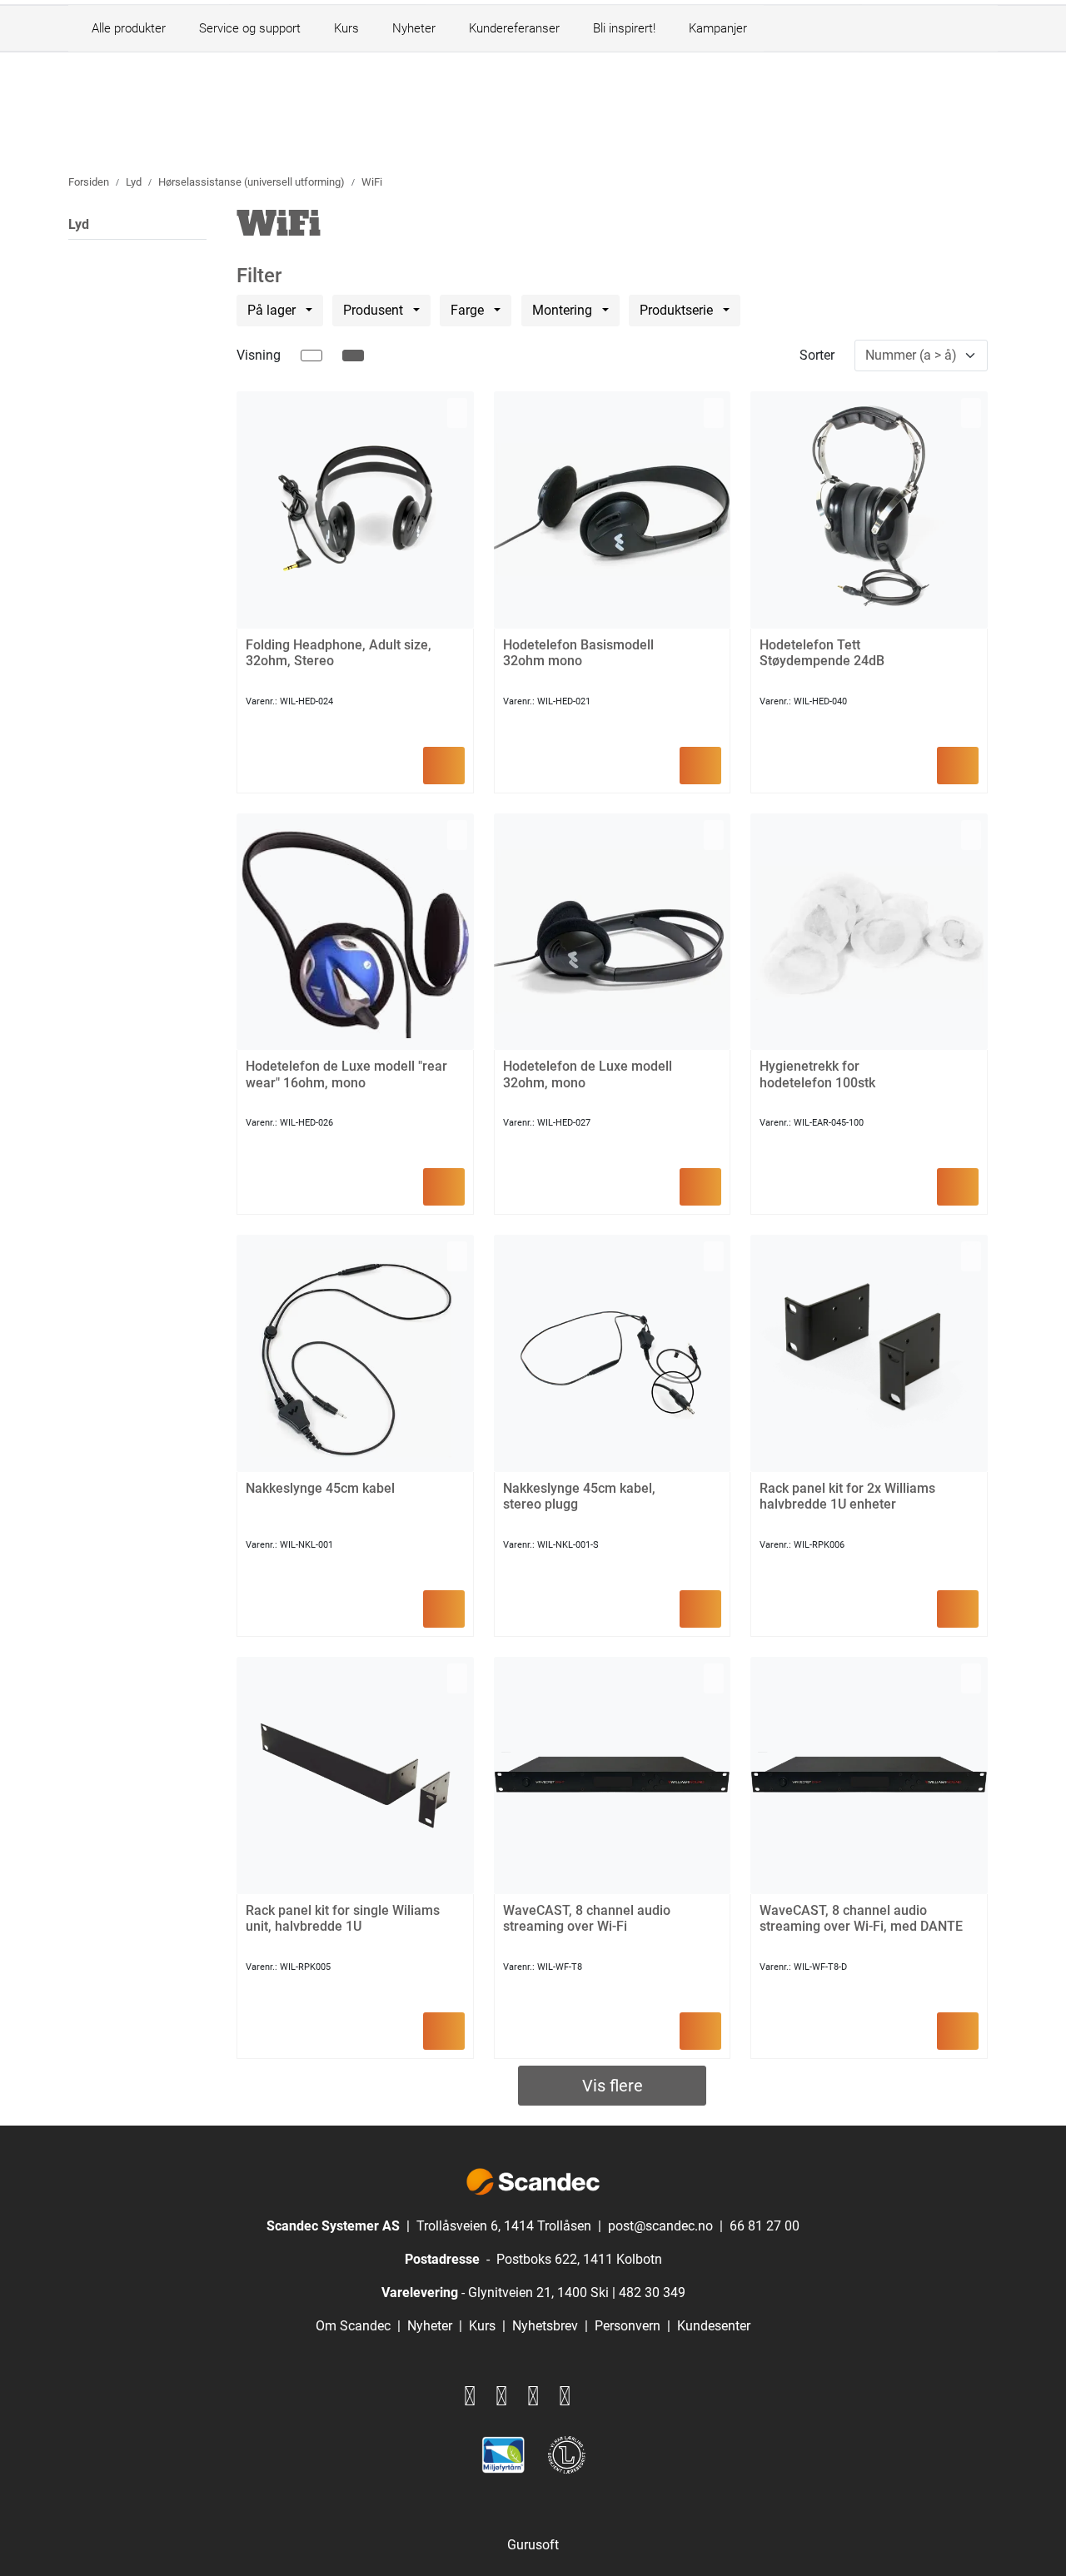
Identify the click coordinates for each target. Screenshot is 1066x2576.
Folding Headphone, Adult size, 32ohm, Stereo (339, 653)
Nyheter (414, 28)
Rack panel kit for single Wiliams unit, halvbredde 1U (343, 1918)
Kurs (346, 28)
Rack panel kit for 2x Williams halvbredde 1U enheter (847, 1496)
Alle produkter (125, 28)
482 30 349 (652, 2293)
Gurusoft (533, 2545)
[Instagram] (501, 2396)
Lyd (79, 224)
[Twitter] (470, 2396)
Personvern (628, 2326)
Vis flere (613, 2086)
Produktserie (678, 310)
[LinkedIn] (533, 2396)
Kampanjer (718, 28)
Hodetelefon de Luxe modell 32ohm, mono (588, 1074)
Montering (564, 310)
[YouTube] (565, 2396)
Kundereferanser (514, 28)
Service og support (250, 28)
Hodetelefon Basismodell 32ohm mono (578, 653)
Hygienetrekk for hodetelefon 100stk (817, 1074)
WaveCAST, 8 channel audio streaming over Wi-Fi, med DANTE (861, 1918)
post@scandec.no (660, 2226)
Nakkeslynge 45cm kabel (320, 1488)
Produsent (375, 310)
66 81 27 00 (765, 2226)
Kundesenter (714, 2326)
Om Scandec (353, 2326)
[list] (311, 356)
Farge (469, 310)
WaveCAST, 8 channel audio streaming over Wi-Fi (587, 1918)
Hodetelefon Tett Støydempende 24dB (822, 653)
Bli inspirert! (624, 28)
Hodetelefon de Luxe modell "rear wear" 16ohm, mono (346, 1074)
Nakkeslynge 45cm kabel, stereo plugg (579, 1496)
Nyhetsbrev (545, 2326)
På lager (273, 310)
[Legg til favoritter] (457, 413)
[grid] (353, 356)
